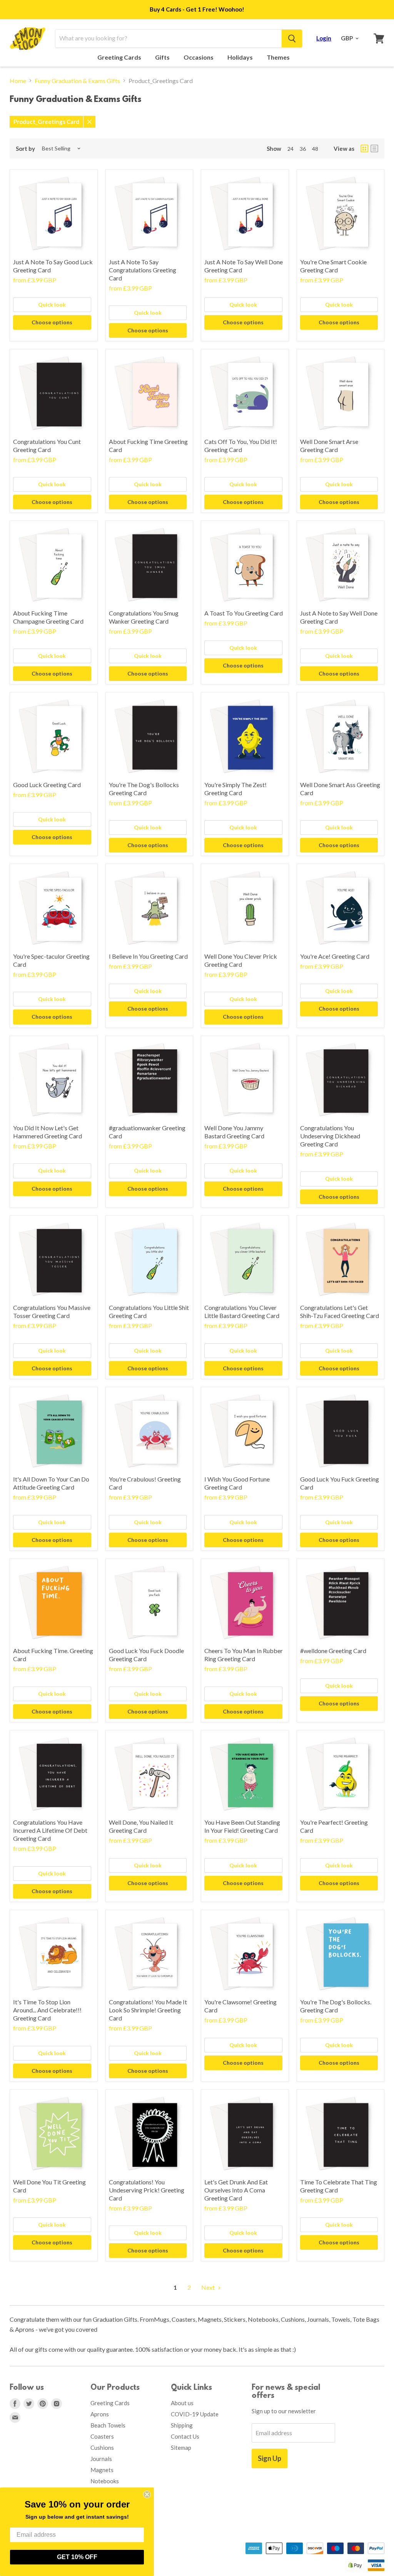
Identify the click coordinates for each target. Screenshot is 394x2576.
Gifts (163, 57)
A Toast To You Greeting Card (244, 613)
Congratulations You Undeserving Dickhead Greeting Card (330, 1136)
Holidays (241, 57)
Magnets (102, 2470)
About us (182, 2403)
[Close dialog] (147, 2494)
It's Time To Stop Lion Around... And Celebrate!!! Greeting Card (47, 2010)
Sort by (25, 149)
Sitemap (181, 2448)
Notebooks (105, 2481)
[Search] (292, 38)
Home (18, 81)
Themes (279, 57)
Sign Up (270, 2458)
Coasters (102, 2436)
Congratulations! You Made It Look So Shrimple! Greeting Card (148, 2010)
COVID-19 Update (195, 2414)
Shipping (182, 2425)
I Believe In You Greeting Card (148, 956)
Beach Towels (108, 2425)
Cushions (102, 2448)
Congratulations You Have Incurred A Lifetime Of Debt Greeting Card (50, 1830)
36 (303, 149)
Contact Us (185, 2436)
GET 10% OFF (77, 2557)
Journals (101, 2459)
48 (315, 149)
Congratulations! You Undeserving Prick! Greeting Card (147, 2190)
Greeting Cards (120, 57)
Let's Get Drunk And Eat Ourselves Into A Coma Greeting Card (236, 2190)
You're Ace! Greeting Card (335, 956)
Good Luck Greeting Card (47, 785)
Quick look (52, 304)
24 (290, 149)
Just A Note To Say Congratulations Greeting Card (143, 270)
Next (209, 2287)
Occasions (199, 57)
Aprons (100, 2414)
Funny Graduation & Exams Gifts (77, 81)
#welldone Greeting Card (333, 1651)
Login (324, 38)
